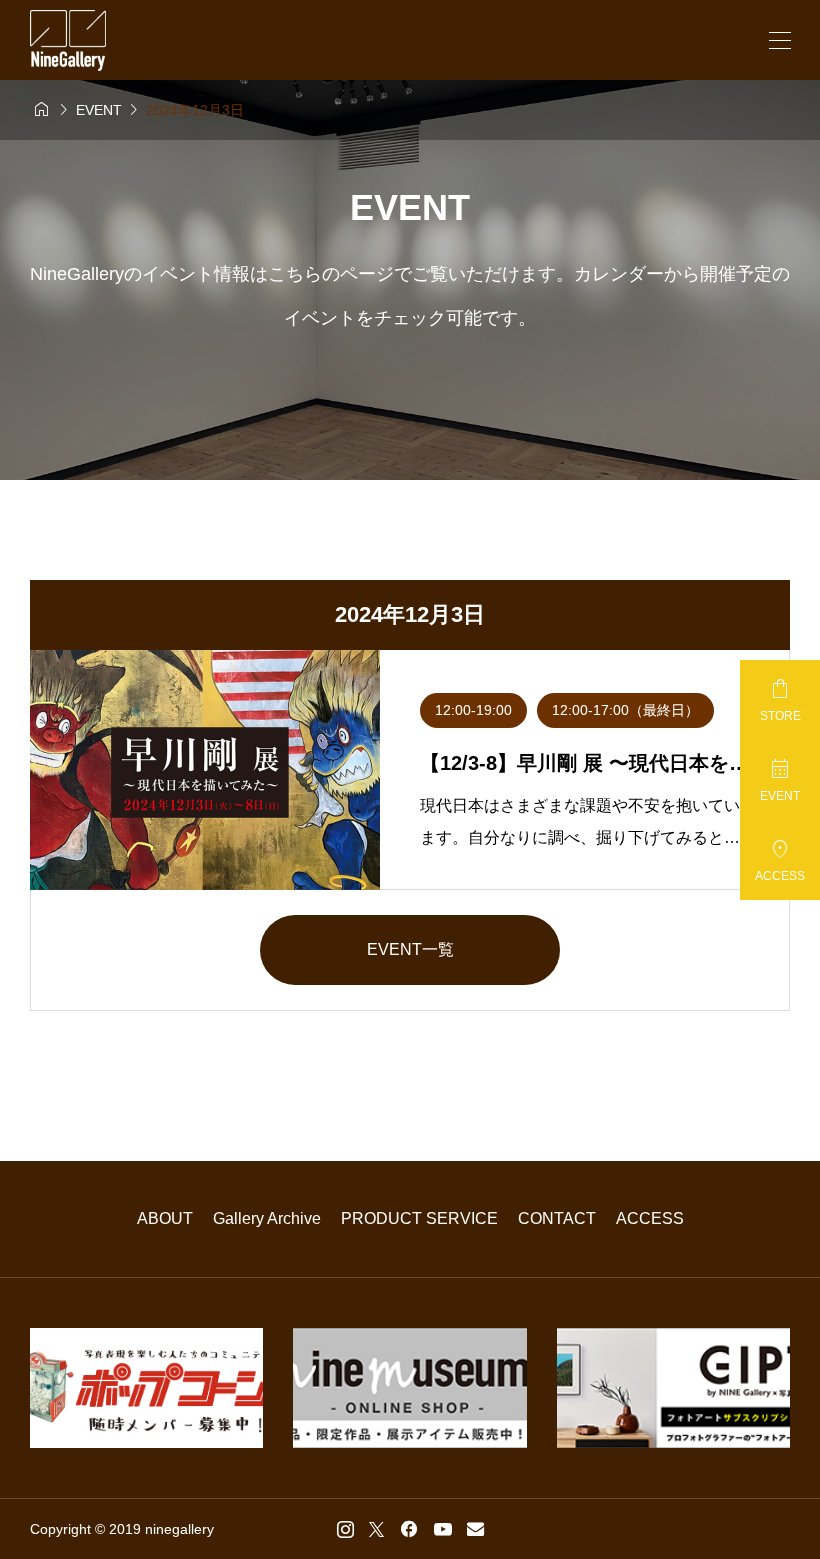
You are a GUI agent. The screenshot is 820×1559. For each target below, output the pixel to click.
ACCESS (650, 1218)
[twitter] (376, 1529)
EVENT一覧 (410, 949)
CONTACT (557, 1218)
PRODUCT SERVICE (419, 1218)
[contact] (475, 1528)
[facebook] (409, 1529)
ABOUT (165, 1218)
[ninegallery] (68, 40)
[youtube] (443, 1529)
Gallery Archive (267, 1218)
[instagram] (345, 1529)
